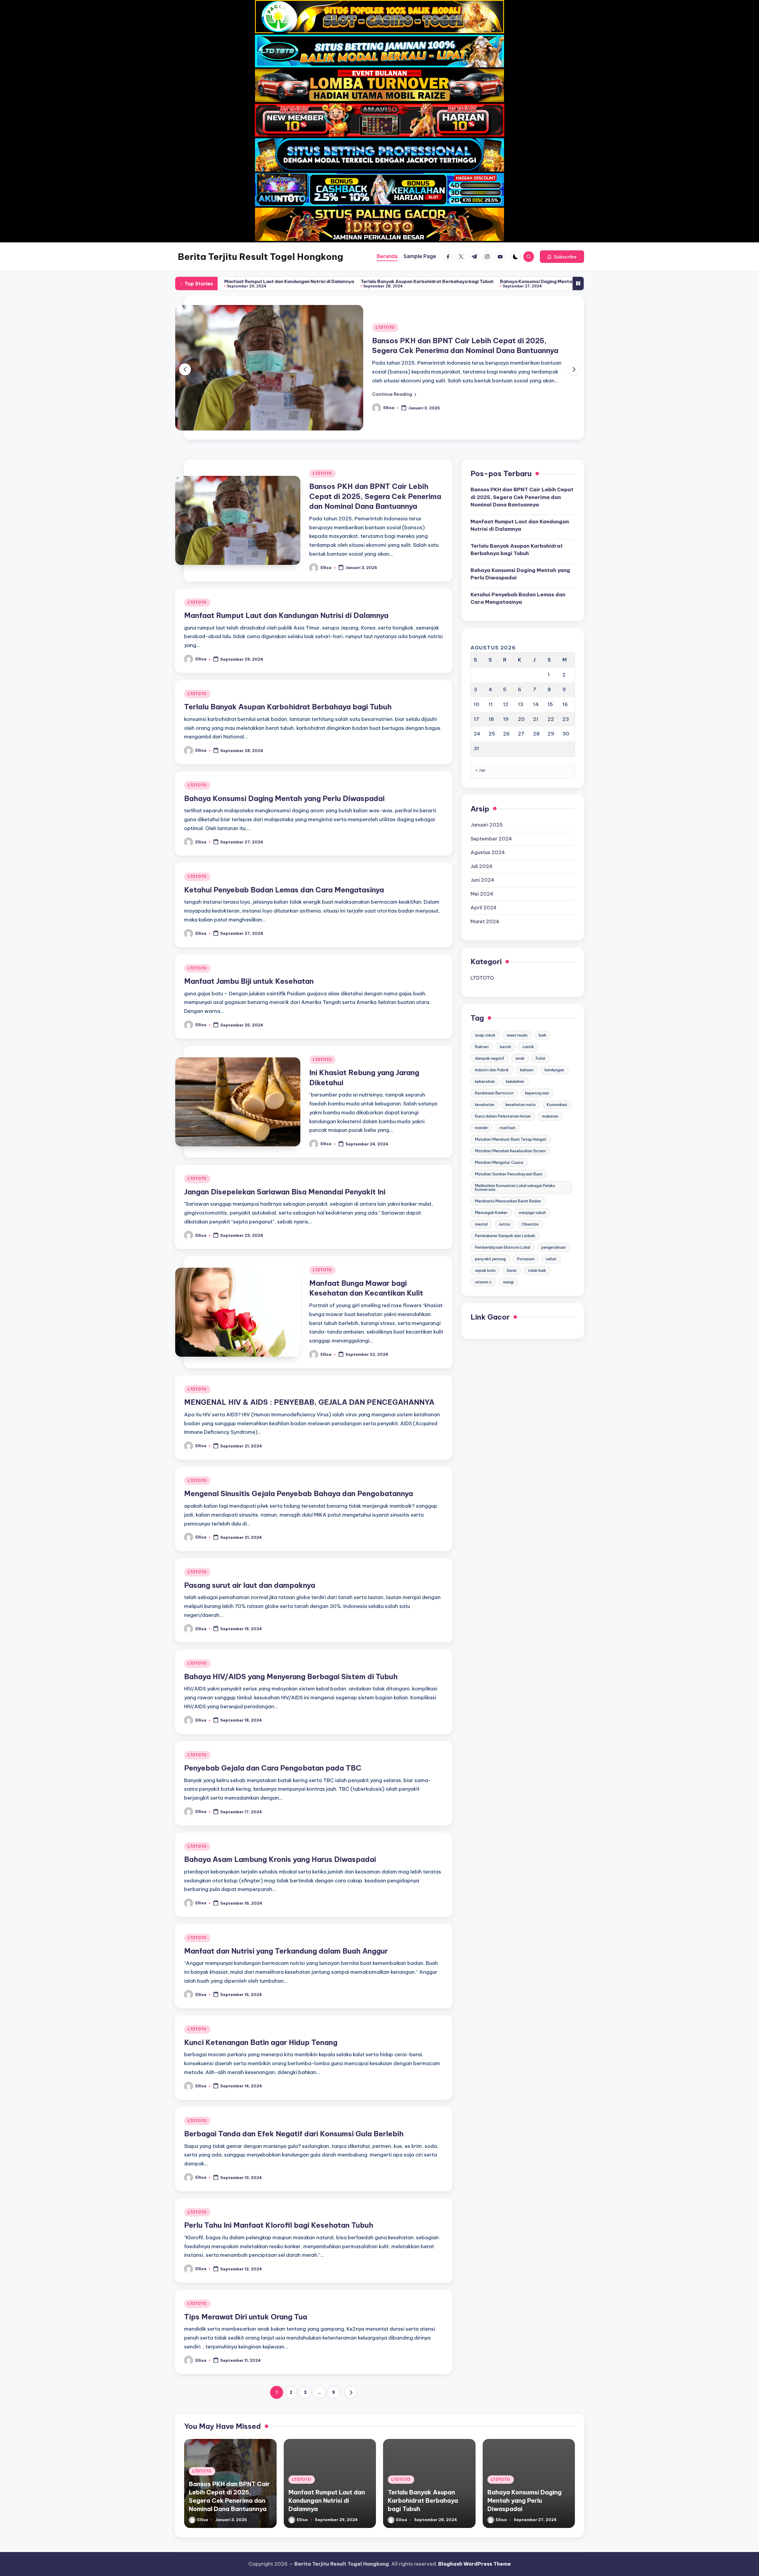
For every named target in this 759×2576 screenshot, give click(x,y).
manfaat (508, 1092)
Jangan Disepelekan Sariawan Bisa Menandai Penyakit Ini (285, 1156)
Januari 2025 (487, 789)
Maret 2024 (485, 886)
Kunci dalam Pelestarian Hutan (503, 1080)
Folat (541, 1022)
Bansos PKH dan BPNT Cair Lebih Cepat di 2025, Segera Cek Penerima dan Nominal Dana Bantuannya (375, 460)
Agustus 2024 (488, 816)
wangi (508, 1246)
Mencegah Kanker (491, 1177)
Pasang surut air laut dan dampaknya (250, 1549)
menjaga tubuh (532, 1177)
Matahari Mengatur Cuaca (499, 1126)
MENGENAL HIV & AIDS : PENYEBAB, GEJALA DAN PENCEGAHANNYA (309, 1366)
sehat (551, 1223)
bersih (506, 1011)
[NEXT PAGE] (351, 2356)
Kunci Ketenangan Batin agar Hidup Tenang (261, 2006)
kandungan (554, 1034)
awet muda (517, 999)
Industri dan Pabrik (492, 1034)
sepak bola (485, 1234)
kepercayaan (537, 1057)
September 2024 (491, 803)
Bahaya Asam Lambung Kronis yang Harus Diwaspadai (280, 1823)
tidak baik (537, 1234)
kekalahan (515, 1045)
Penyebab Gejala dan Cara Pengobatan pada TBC (273, 1732)
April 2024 (484, 872)
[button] (562, 257)
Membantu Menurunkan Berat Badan (508, 1165)
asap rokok (485, 999)
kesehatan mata (520, 1069)
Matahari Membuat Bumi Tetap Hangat (511, 1103)
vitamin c (483, 1246)
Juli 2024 (481, 830)
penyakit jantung (490, 1223)
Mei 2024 (482, 858)
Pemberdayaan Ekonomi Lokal (503, 1211)
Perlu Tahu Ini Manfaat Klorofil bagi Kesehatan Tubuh (279, 2189)
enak (520, 1022)
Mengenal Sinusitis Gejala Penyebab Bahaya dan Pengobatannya (299, 1458)
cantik (528, 1011)
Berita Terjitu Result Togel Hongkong (260, 257)
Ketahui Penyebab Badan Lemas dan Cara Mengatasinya (506, 281)
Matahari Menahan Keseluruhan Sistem (510, 1115)
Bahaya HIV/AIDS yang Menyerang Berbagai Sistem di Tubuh (291, 1641)
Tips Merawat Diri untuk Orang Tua (246, 2281)
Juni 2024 (482, 844)
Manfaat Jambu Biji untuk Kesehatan (249, 945)
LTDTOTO (385, 310)
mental (481, 1188)
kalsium (527, 1034)
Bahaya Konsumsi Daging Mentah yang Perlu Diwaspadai (371, 281)
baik (543, 999)
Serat (512, 1234)
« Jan (480, 734)
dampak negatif (490, 1022)
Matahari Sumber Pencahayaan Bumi (509, 1138)
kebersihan (485, 1045)
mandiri (482, 1092)
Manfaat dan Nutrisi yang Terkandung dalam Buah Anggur (286, 1915)
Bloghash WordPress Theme (475, 2564)
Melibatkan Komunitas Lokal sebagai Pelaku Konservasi (515, 1152)
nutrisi (505, 1188)
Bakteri (482, 1011)
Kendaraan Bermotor (494, 1057)
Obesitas (530, 1188)
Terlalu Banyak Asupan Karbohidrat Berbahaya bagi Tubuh (235, 281)
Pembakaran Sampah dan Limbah (505, 1200)
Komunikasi (557, 1069)
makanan (550, 1080)
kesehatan (485, 1069)
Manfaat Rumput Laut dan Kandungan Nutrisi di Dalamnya (286, 579)
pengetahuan (554, 1211)
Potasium (526, 1223)
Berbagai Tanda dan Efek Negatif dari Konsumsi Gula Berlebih (294, 2098)
